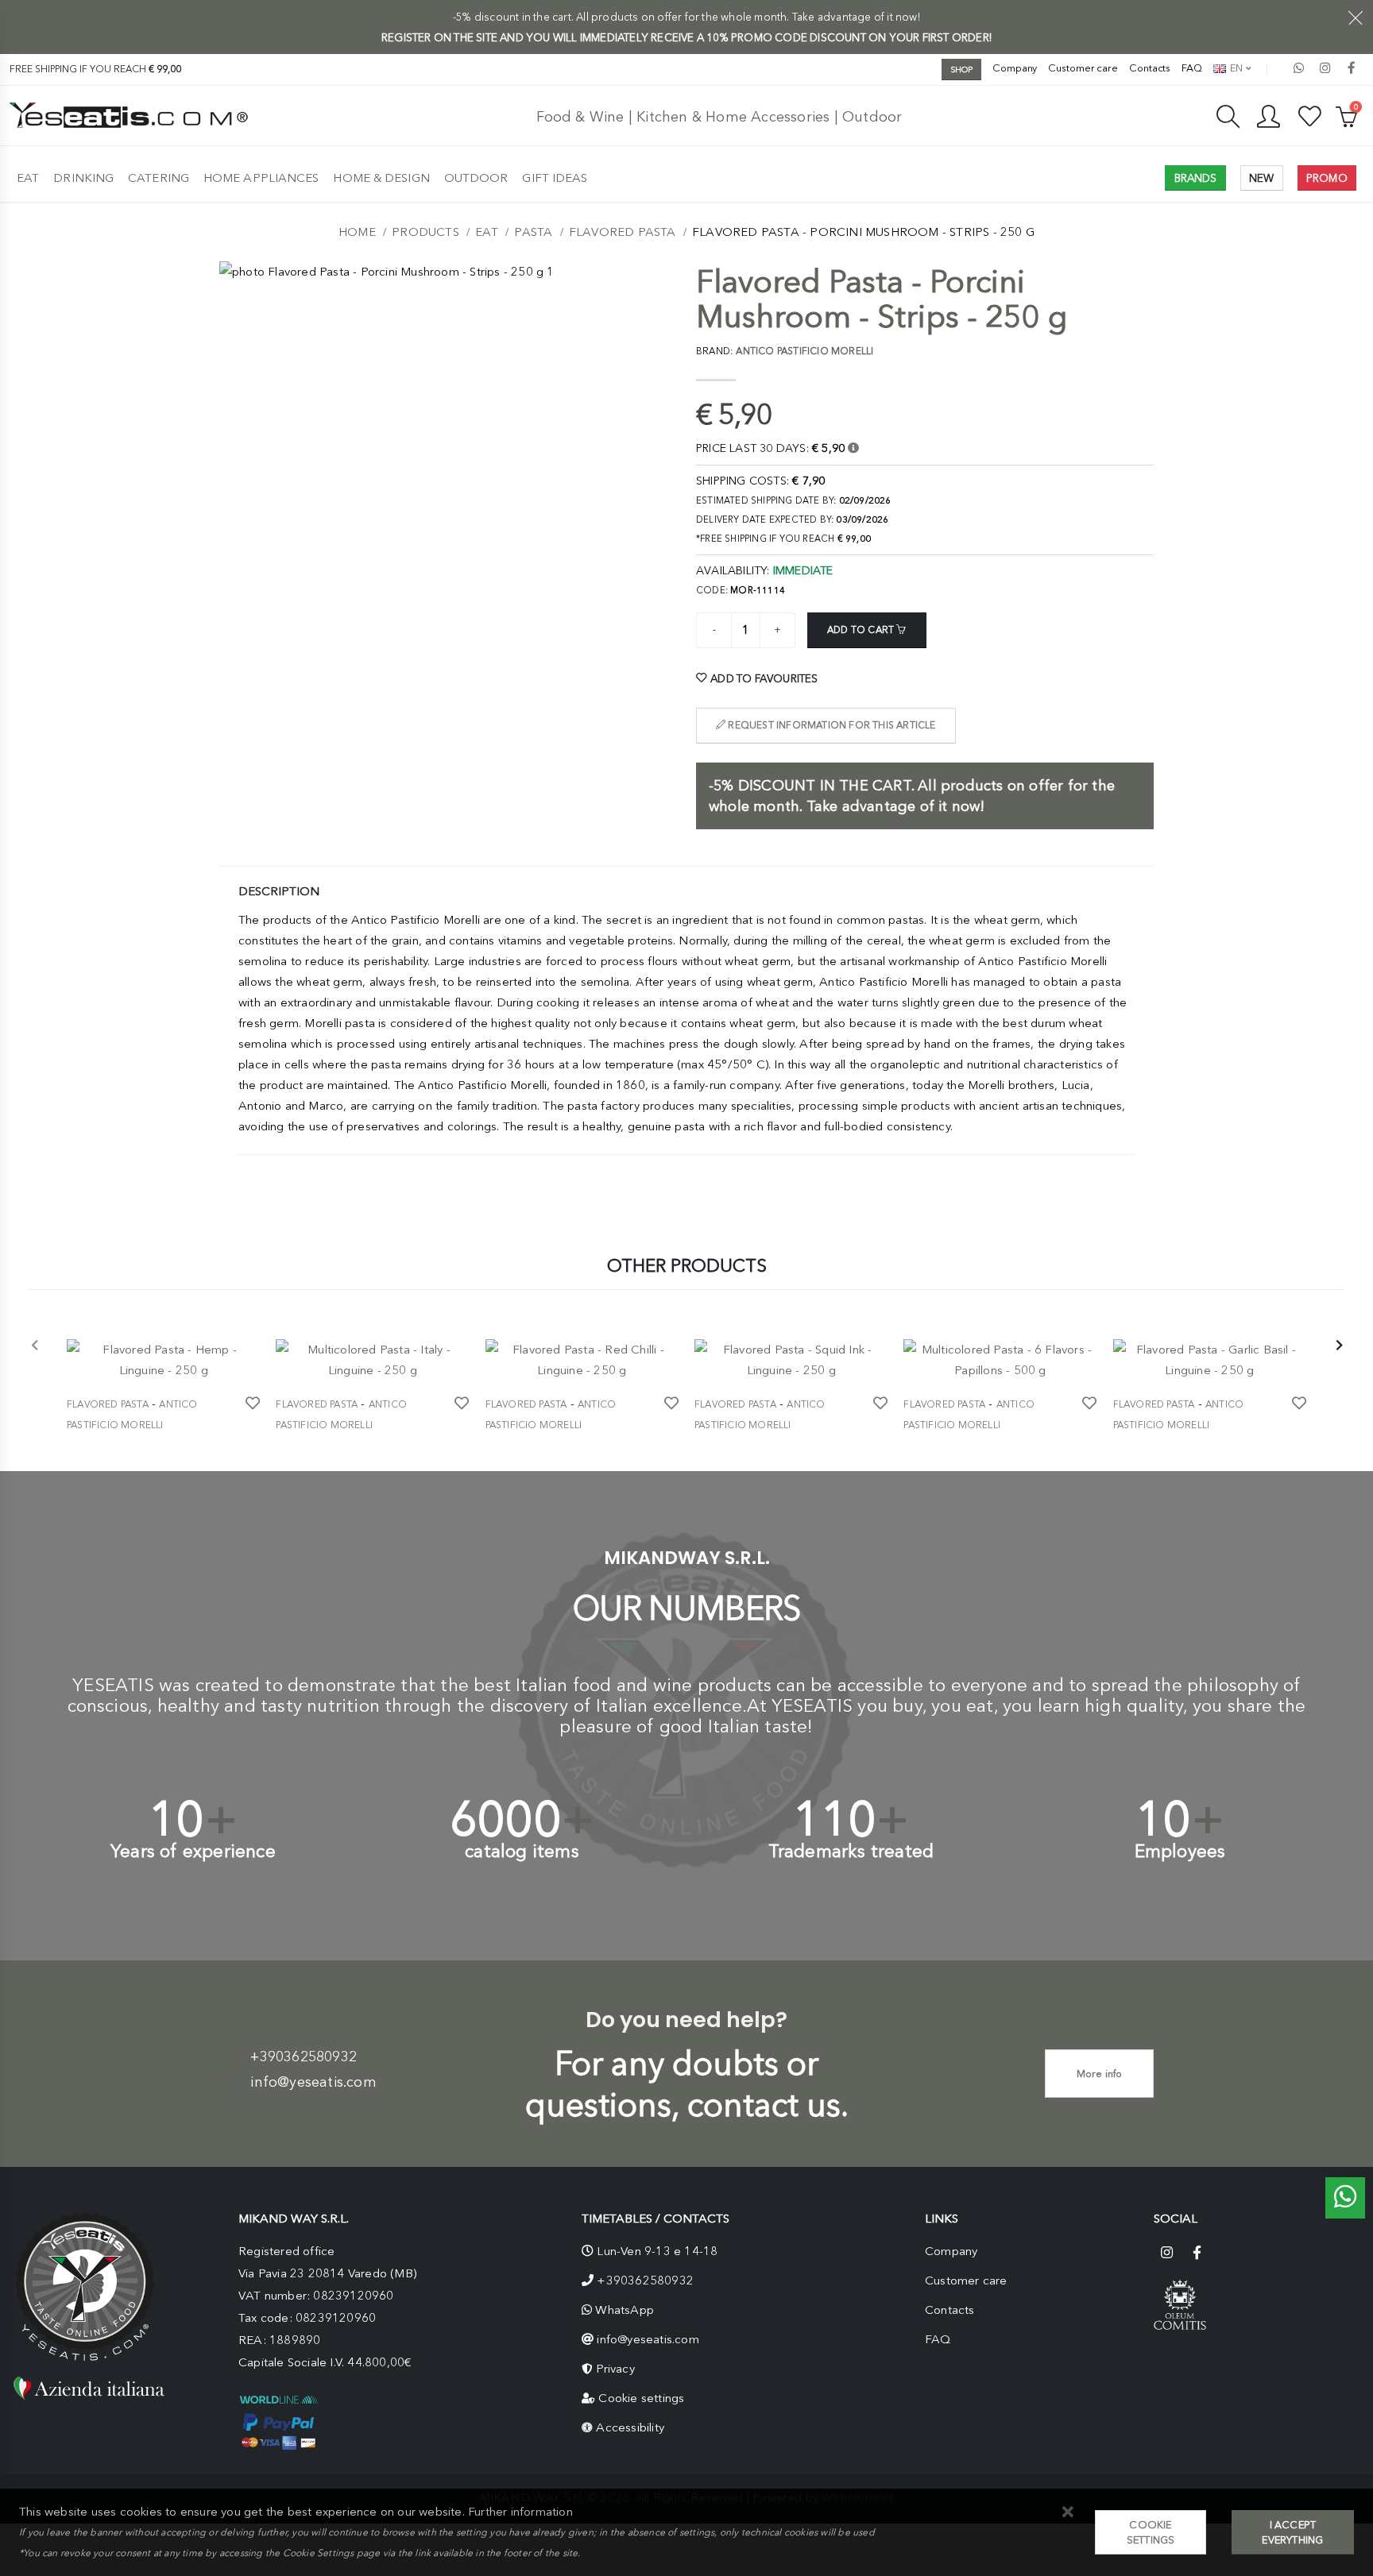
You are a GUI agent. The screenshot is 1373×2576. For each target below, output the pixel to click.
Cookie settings (641, 2398)
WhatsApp (625, 2310)
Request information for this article (830, 725)
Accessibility (630, 2427)
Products (425, 232)
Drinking (83, 178)
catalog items (522, 1851)
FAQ (1192, 68)
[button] (1067, 2513)
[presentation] (35, 1346)
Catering (159, 178)
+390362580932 (304, 2057)
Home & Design (381, 178)
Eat (28, 178)
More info (1100, 2074)
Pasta (533, 232)
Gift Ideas (555, 178)
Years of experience (193, 1851)
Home (357, 232)
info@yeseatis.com (313, 2082)
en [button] (1235, 68)
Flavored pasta (623, 232)
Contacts (1150, 68)
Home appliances (261, 178)
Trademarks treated (851, 1851)
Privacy (615, 2369)
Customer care (1083, 68)
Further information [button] (520, 2512)
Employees (1180, 1851)
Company (1015, 68)
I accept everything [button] (1292, 2532)
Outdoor (476, 178)
